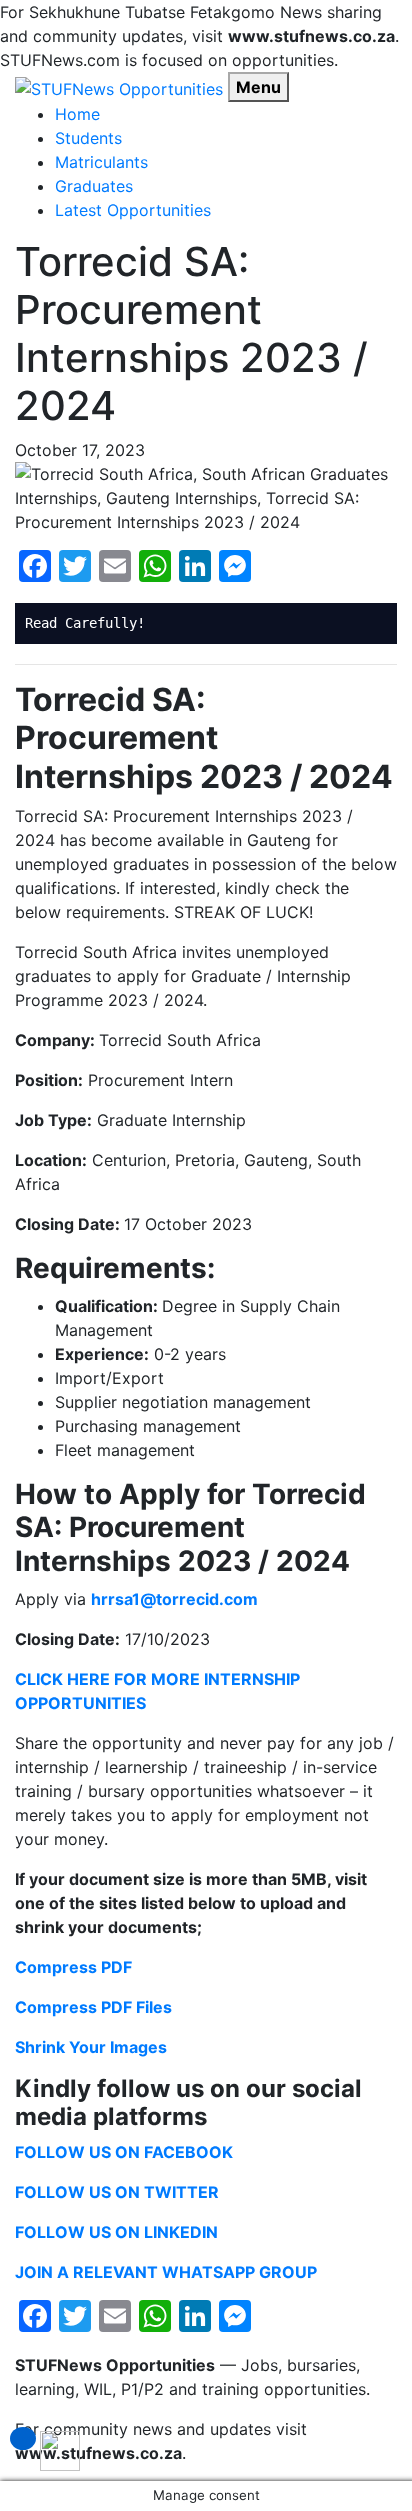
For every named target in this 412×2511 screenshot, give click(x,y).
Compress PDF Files (93, 2007)
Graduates (94, 186)
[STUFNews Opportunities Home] (119, 87)
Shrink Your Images (91, 2047)
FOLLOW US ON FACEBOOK (124, 2152)
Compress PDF (73, 1967)
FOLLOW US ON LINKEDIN (116, 2232)
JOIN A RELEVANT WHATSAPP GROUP (166, 2272)
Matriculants (101, 162)
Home (77, 114)
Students (88, 138)
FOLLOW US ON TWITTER (117, 2192)
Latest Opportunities (133, 210)
